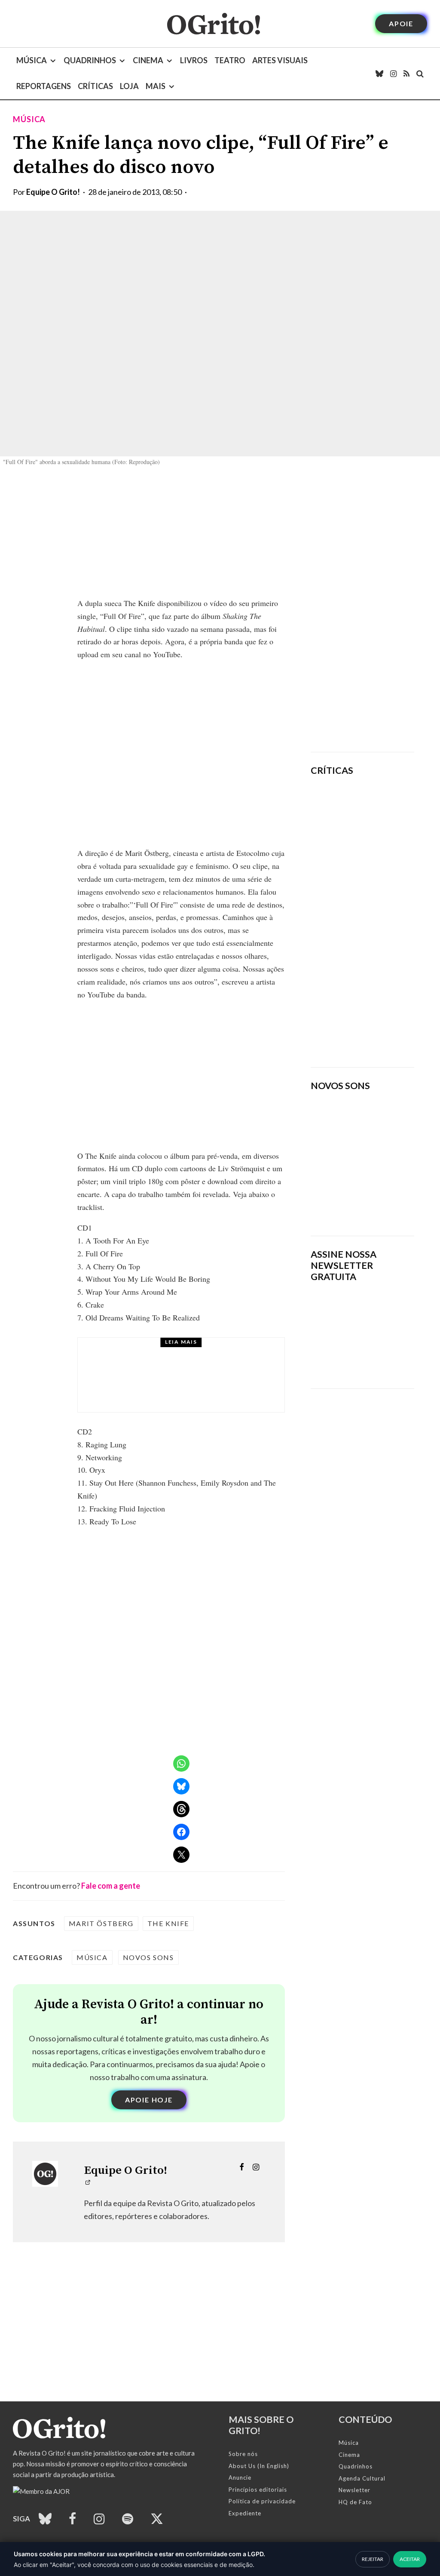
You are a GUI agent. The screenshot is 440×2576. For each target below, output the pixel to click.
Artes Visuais (280, 60)
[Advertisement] (362, 610)
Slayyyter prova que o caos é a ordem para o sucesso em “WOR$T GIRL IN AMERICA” (383, 834)
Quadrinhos (90, 60)
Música (32, 60)
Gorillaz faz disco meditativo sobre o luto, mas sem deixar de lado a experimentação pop (391, 933)
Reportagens (44, 86)
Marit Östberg (101, 1923)
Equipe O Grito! (53, 192)
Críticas (95, 86)
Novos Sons (148, 1957)
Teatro (230, 60)
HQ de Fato (355, 2502)
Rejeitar (373, 2559)
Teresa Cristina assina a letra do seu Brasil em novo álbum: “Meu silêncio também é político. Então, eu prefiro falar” (205, 1383)
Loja (129, 86)
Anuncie (240, 2478)
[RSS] (406, 74)
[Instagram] (393, 74)
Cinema (148, 60)
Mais (156, 86)
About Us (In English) (259, 2466)
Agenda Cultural (362, 2478)
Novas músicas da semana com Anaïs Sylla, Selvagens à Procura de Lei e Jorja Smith (359, 1197)
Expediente (245, 2513)
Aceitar (410, 2559)
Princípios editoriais (258, 2490)
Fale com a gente (111, 1886)
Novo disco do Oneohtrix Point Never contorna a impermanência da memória (390, 1020)
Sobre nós (243, 2454)
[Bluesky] (379, 74)
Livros (194, 60)
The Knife (168, 1923)
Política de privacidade (262, 2501)
